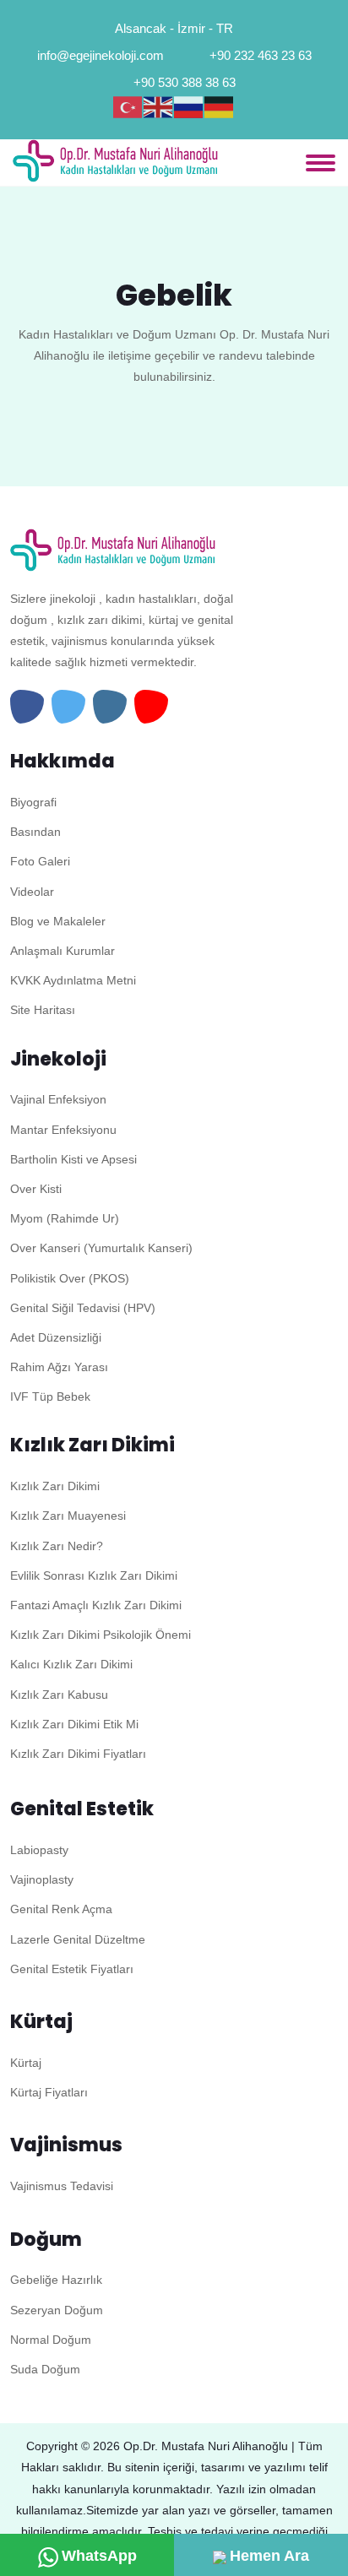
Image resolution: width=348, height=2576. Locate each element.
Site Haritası (43, 1010)
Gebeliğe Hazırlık (56, 2280)
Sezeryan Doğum (57, 2310)
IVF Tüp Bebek (50, 1396)
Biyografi (33, 802)
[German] (220, 107)
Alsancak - (144, 28)
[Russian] (189, 107)
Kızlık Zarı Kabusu (59, 1695)
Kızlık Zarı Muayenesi (68, 1516)
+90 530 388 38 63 (185, 82)
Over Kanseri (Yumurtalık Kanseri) (101, 1248)
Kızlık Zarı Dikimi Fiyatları (78, 1754)
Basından (35, 832)
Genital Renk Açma (61, 1909)
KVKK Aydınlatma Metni (73, 980)
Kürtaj (26, 2063)
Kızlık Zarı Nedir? (57, 1546)
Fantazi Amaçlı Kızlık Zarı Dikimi (96, 1605)
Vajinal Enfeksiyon (58, 1099)
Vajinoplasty (42, 1879)
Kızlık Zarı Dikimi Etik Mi (74, 1724)
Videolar (32, 892)
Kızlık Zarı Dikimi (55, 1486)
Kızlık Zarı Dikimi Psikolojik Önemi (101, 1635)
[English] (159, 107)
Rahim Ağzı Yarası (59, 1367)
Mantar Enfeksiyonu (63, 1130)
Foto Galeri (40, 861)
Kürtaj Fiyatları (49, 2092)
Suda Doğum (45, 2369)
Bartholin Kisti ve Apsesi (73, 1159)
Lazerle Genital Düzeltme (78, 1939)
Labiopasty (39, 1850)
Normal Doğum (51, 2340)
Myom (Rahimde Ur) (65, 1218)
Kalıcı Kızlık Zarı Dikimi (71, 1664)
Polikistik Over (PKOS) (70, 1278)
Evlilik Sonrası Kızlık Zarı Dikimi (94, 1575)
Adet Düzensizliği (56, 1337)
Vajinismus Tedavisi (62, 2186)
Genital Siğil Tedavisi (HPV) (83, 1308)
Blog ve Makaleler (58, 921)
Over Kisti (36, 1189)
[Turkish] (128, 107)
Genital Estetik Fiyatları (72, 1969)
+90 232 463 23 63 (261, 55)
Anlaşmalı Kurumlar (63, 951)
